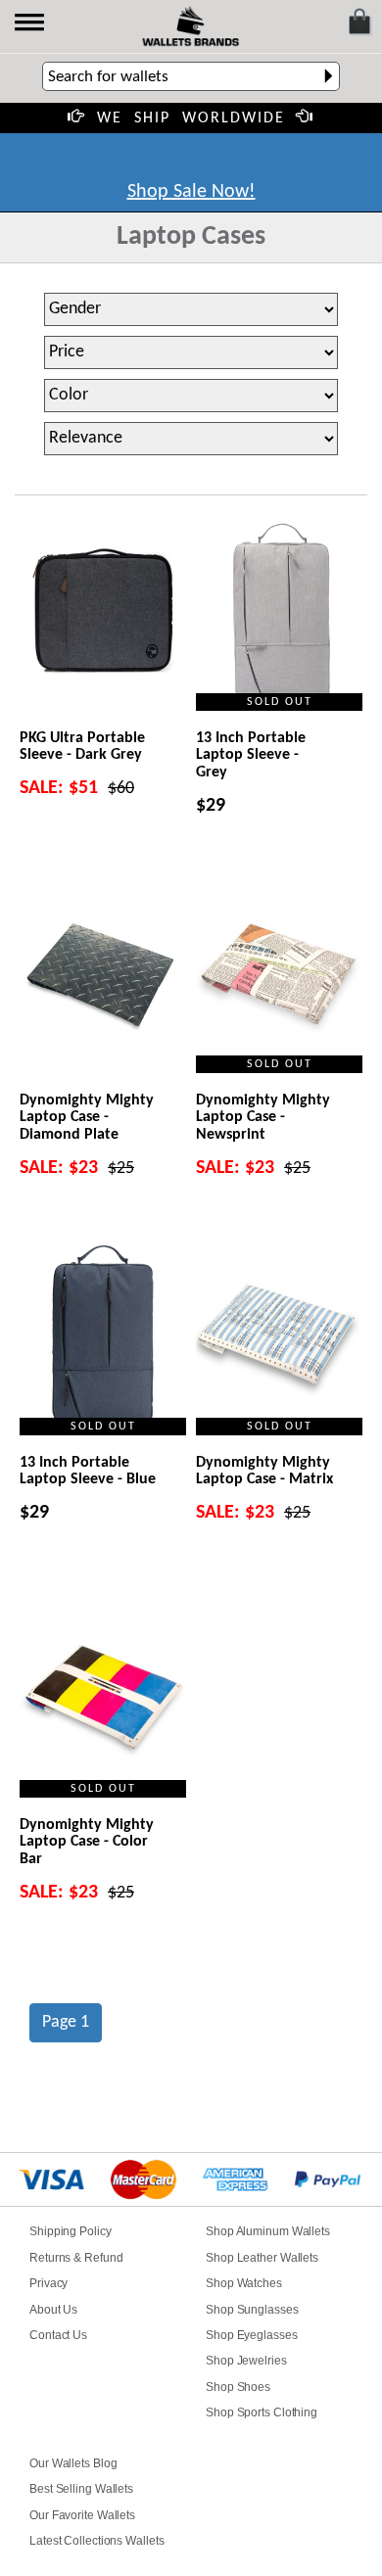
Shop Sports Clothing (262, 2412)
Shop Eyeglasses (252, 2335)
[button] (31, 24)
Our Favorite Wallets (82, 2515)
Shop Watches (244, 2283)
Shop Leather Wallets (262, 2258)
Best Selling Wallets (81, 2489)
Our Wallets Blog (73, 2463)
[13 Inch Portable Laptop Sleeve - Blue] (103, 1337)
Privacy (48, 2283)
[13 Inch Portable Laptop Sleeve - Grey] (279, 612)
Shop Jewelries (246, 2361)
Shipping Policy (71, 2231)
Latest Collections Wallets (96, 2541)
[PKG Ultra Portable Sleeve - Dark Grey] (103, 612)
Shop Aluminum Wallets (268, 2231)
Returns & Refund (76, 2258)
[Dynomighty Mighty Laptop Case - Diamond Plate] (103, 975)
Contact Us (58, 2335)
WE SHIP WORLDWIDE (191, 118)
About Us (53, 2310)
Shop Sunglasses (252, 2310)
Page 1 (66, 2022)
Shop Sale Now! (191, 192)
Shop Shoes (238, 2387)
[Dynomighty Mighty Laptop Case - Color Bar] (103, 1699)
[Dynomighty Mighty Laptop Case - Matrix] (279, 1337)
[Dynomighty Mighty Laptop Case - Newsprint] (279, 975)
